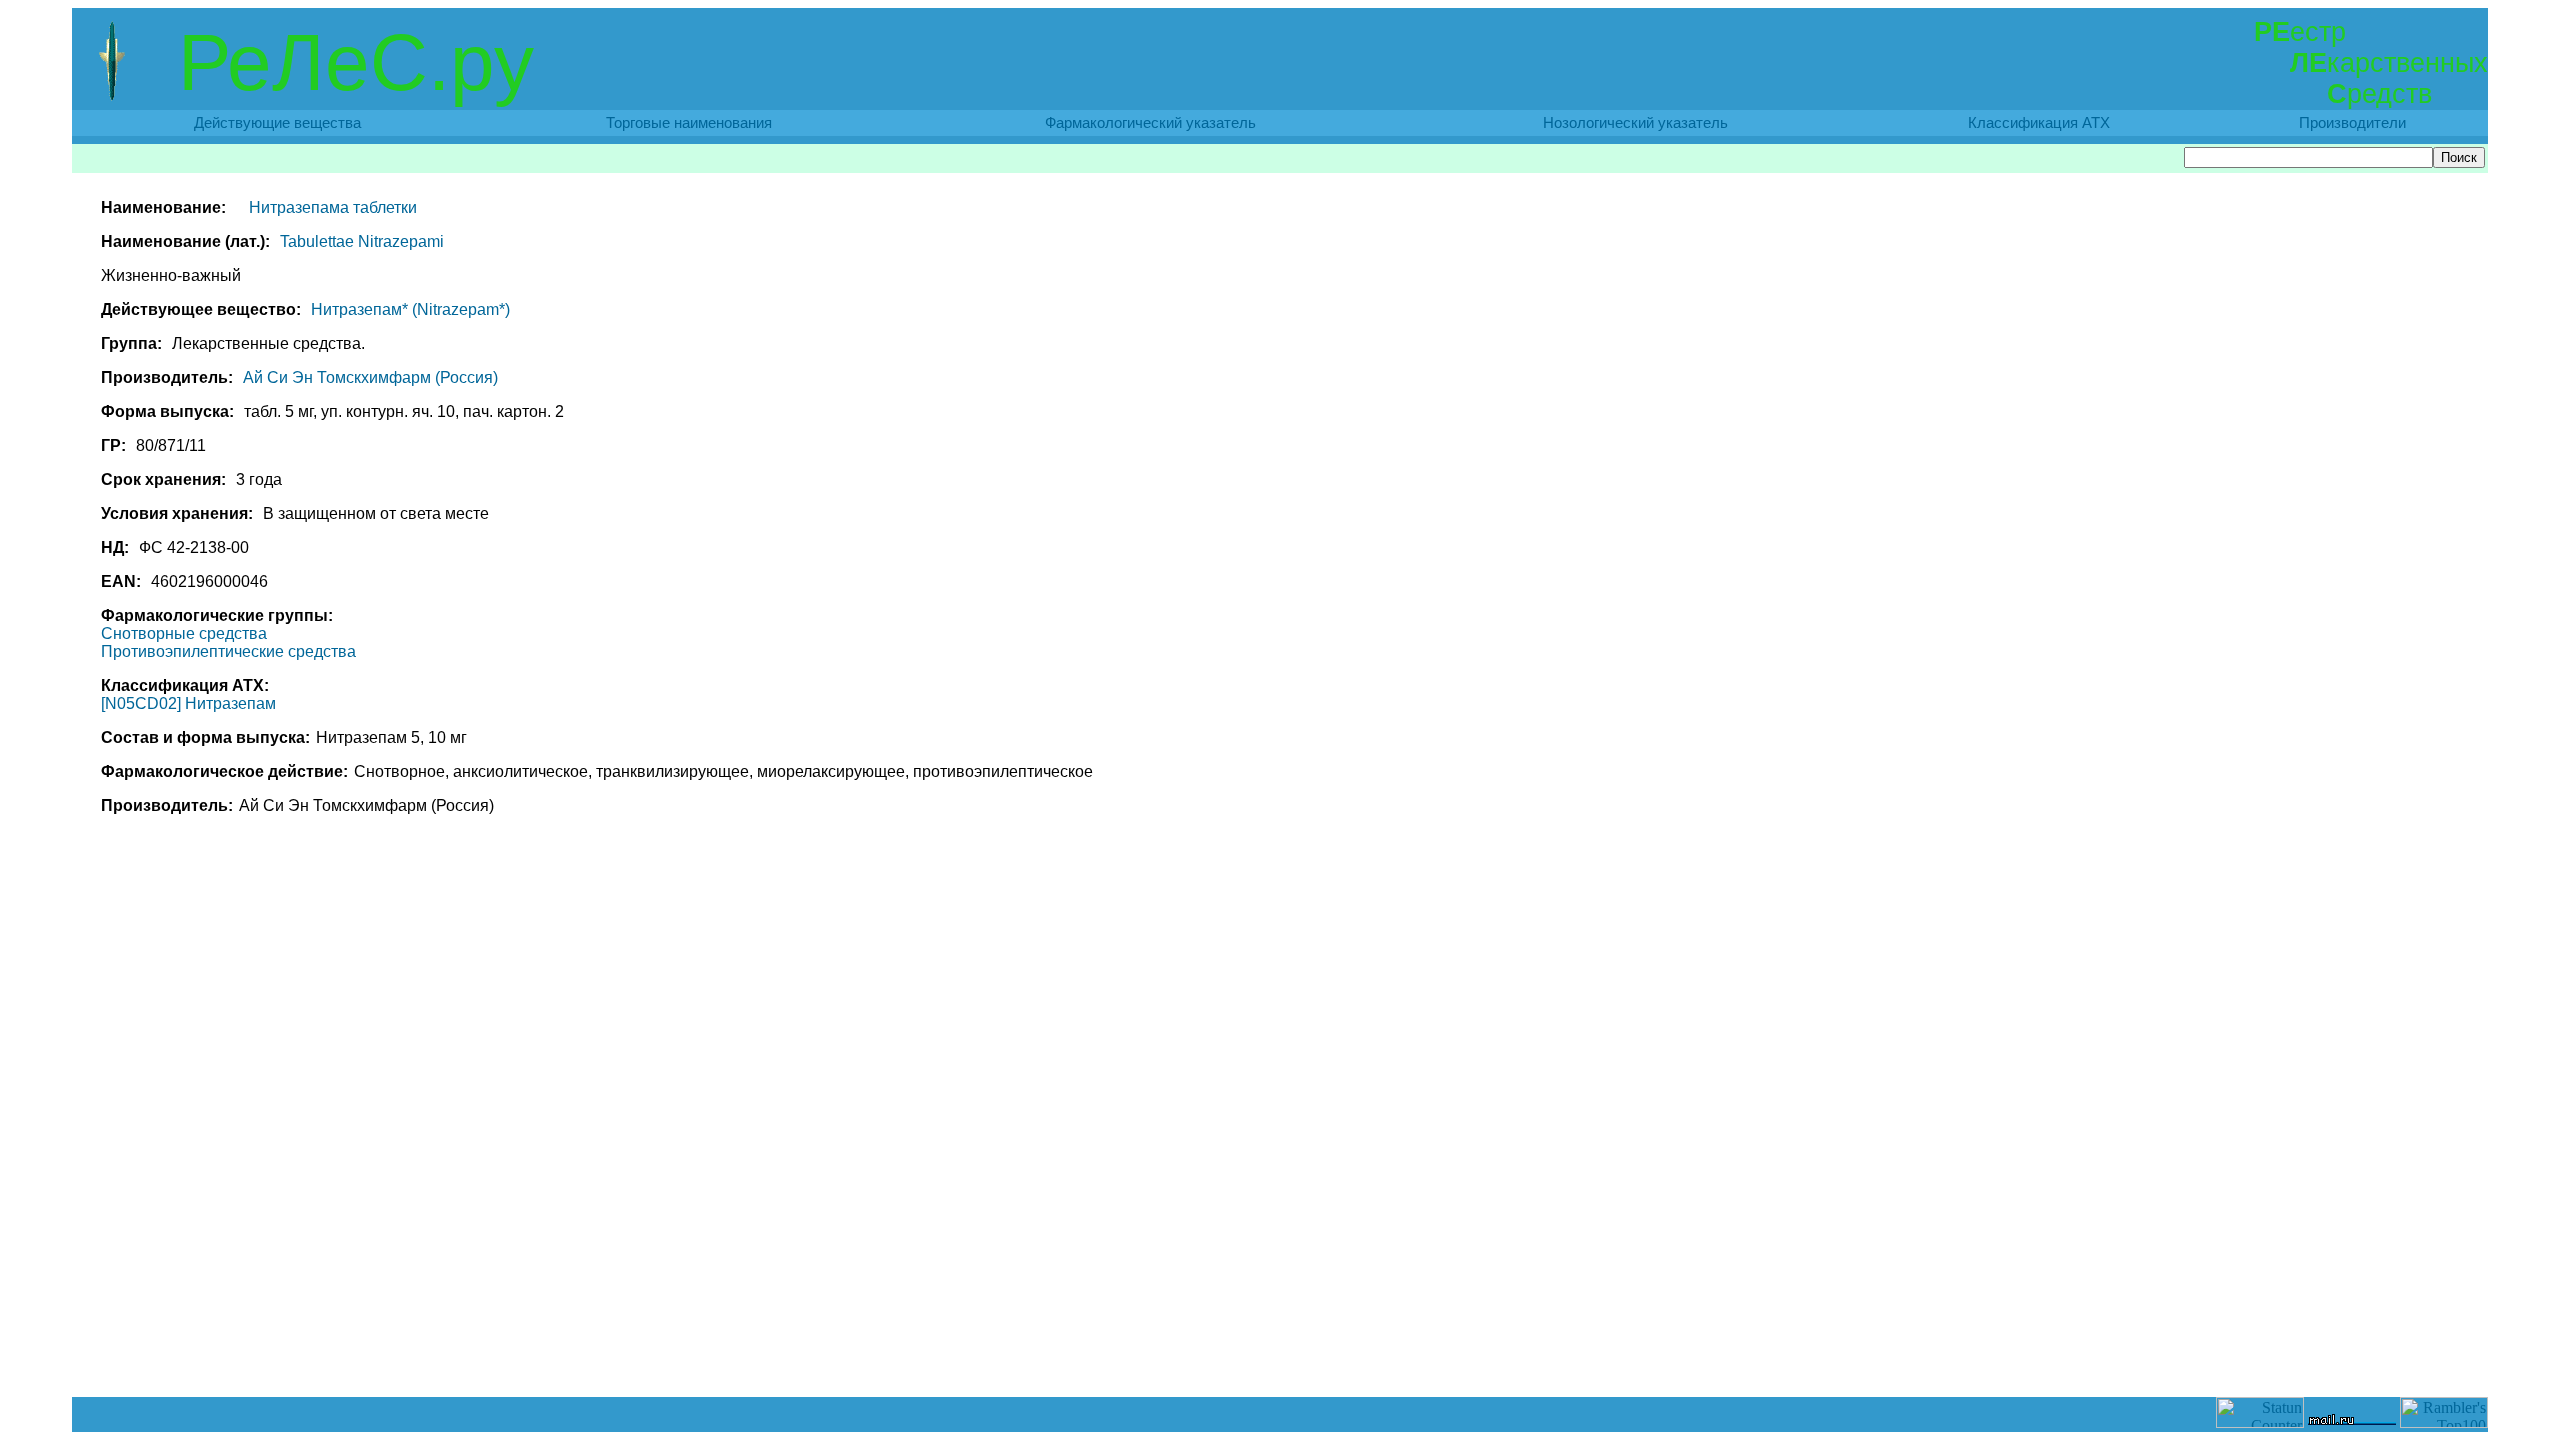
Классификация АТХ (2039, 123)
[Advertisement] (1280, 1352)
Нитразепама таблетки (333, 207)
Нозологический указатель (1635, 123)
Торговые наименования (689, 123)
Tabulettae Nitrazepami (362, 241)
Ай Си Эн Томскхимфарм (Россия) (370, 377)
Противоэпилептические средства (228, 651)
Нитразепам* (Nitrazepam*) (410, 309)
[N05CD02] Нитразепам (188, 703)
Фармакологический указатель (1150, 123)
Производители (2352, 123)
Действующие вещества (277, 123)
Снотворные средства (184, 633)
